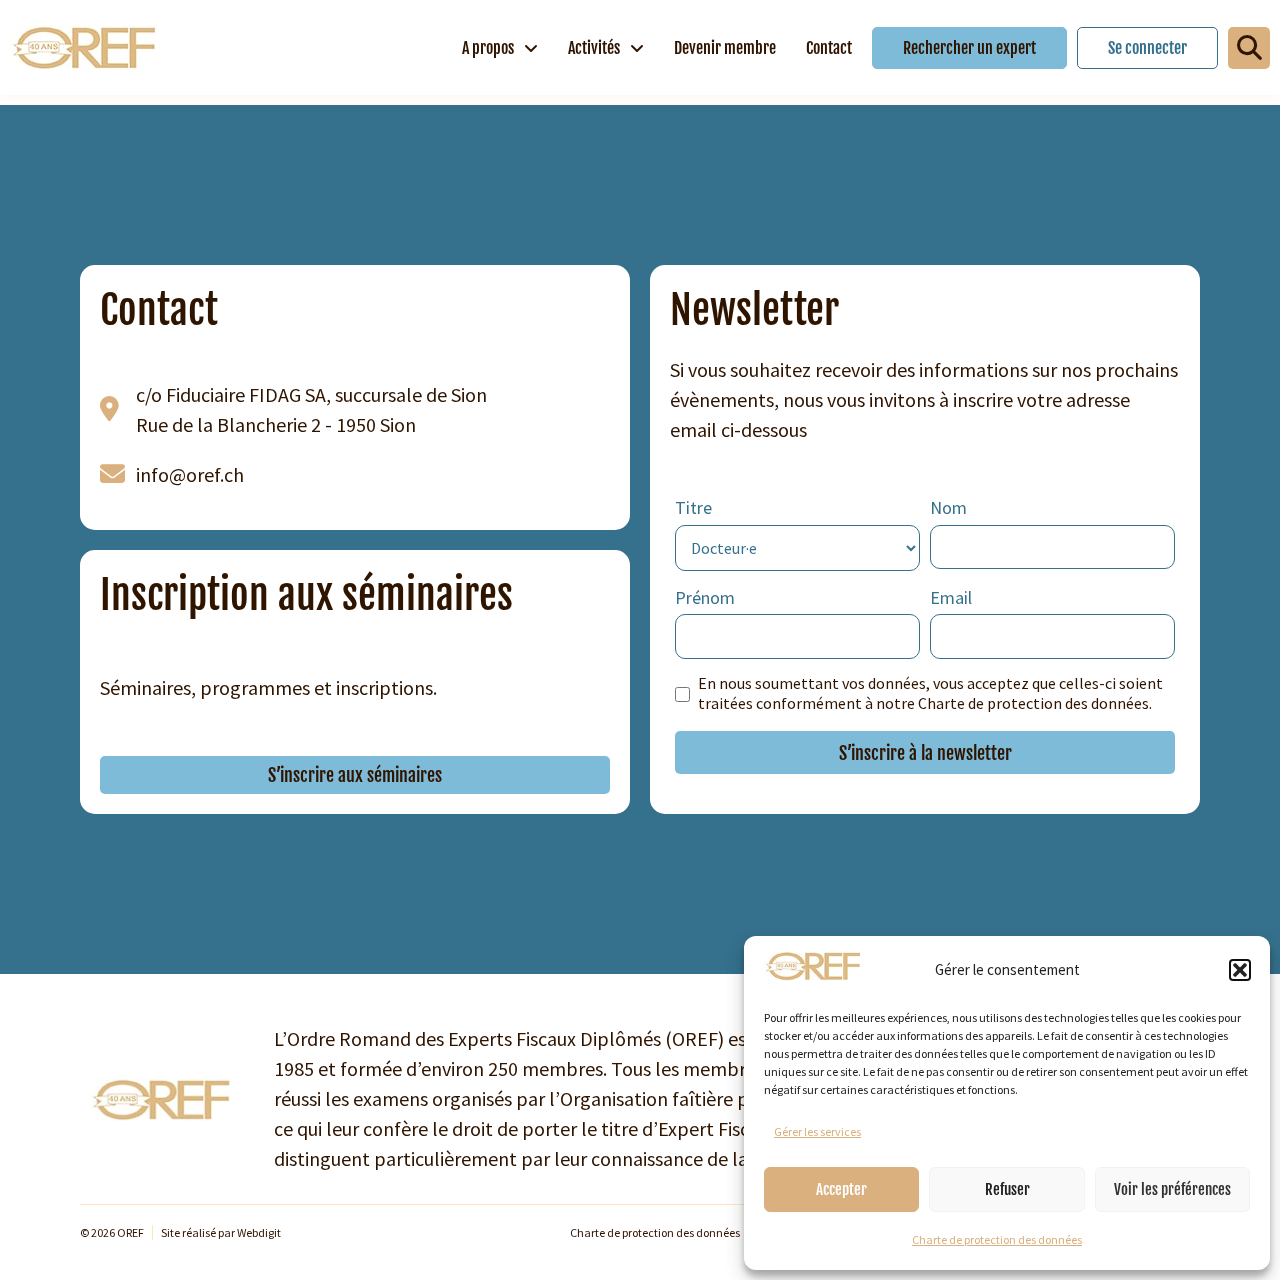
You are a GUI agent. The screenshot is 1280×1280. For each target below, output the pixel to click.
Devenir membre (725, 48)
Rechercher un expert (969, 48)
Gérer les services (817, 1131)
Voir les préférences (1172, 1189)
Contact (829, 48)
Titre (693, 507)
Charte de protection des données (997, 1239)
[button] (1240, 970)
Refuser (1007, 1189)
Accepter (841, 1189)
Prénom (705, 597)
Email (951, 597)
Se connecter (1147, 48)
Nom (948, 507)
